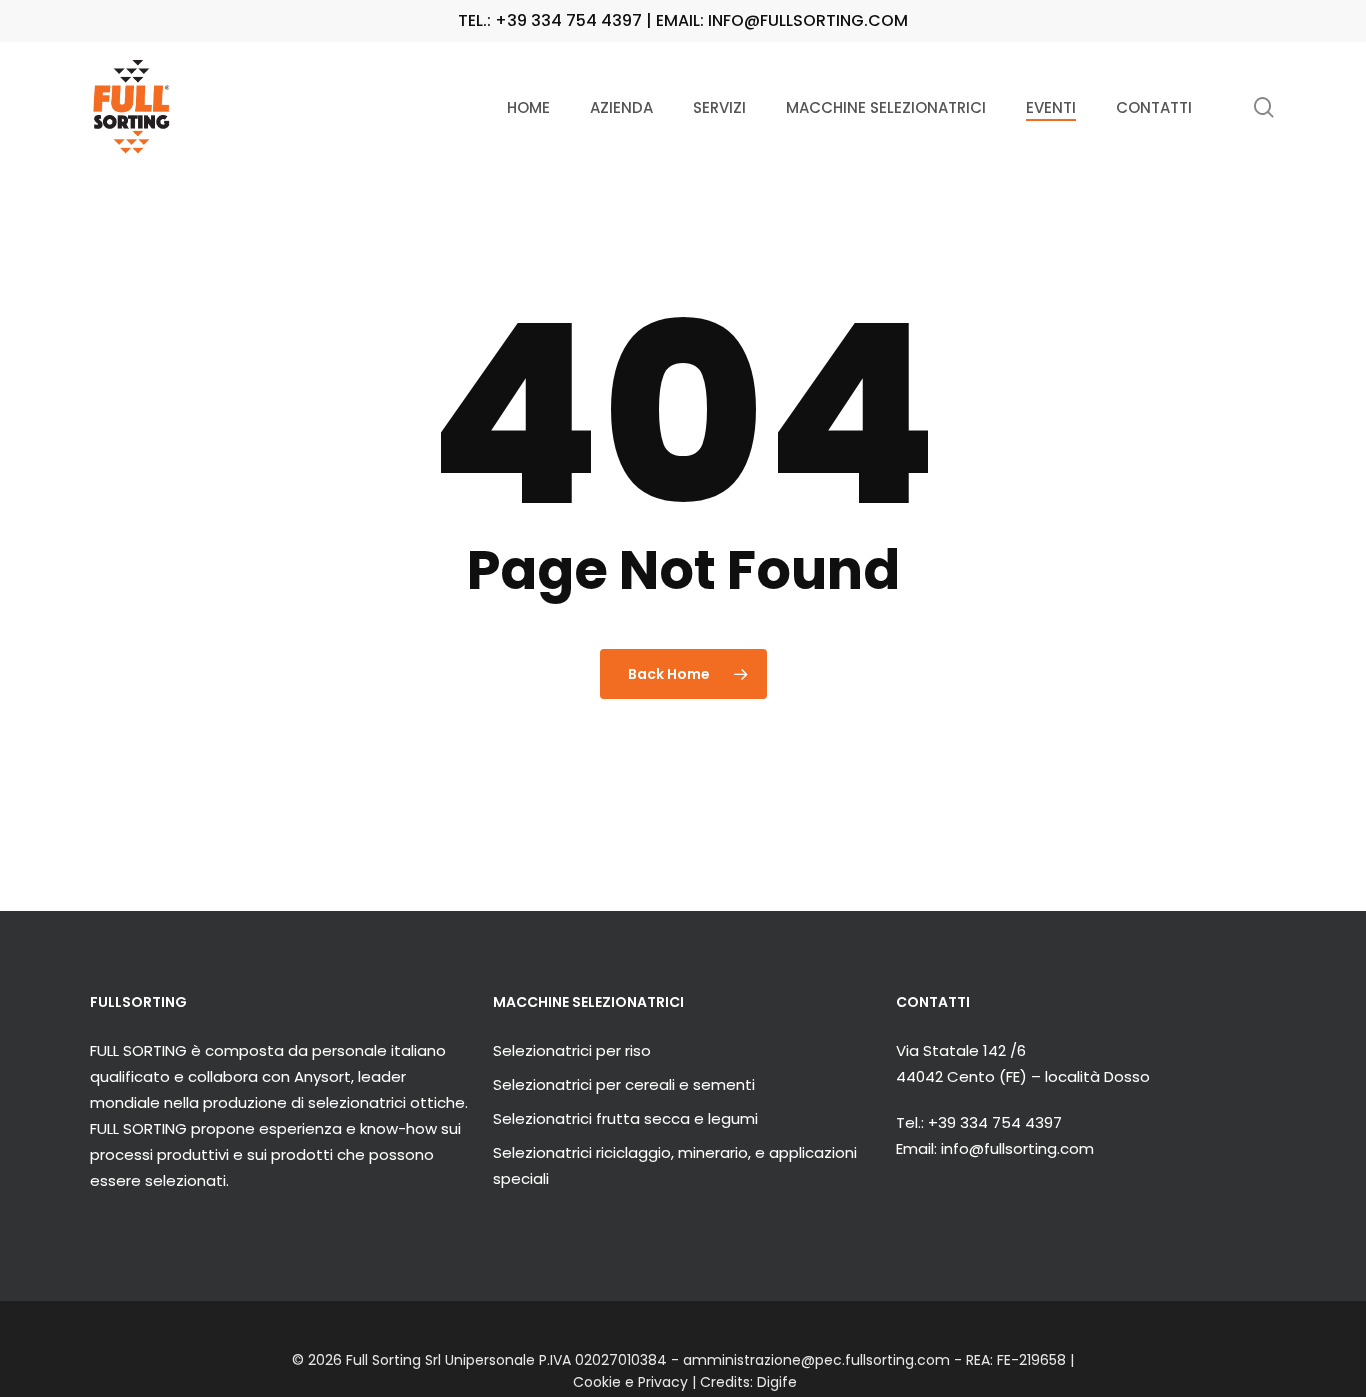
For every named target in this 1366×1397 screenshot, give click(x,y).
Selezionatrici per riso (572, 1050)
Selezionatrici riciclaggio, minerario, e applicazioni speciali (675, 1165)
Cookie (597, 1382)
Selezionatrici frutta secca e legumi (625, 1118)
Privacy (663, 1382)
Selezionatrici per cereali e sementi (624, 1084)
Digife (777, 1382)
